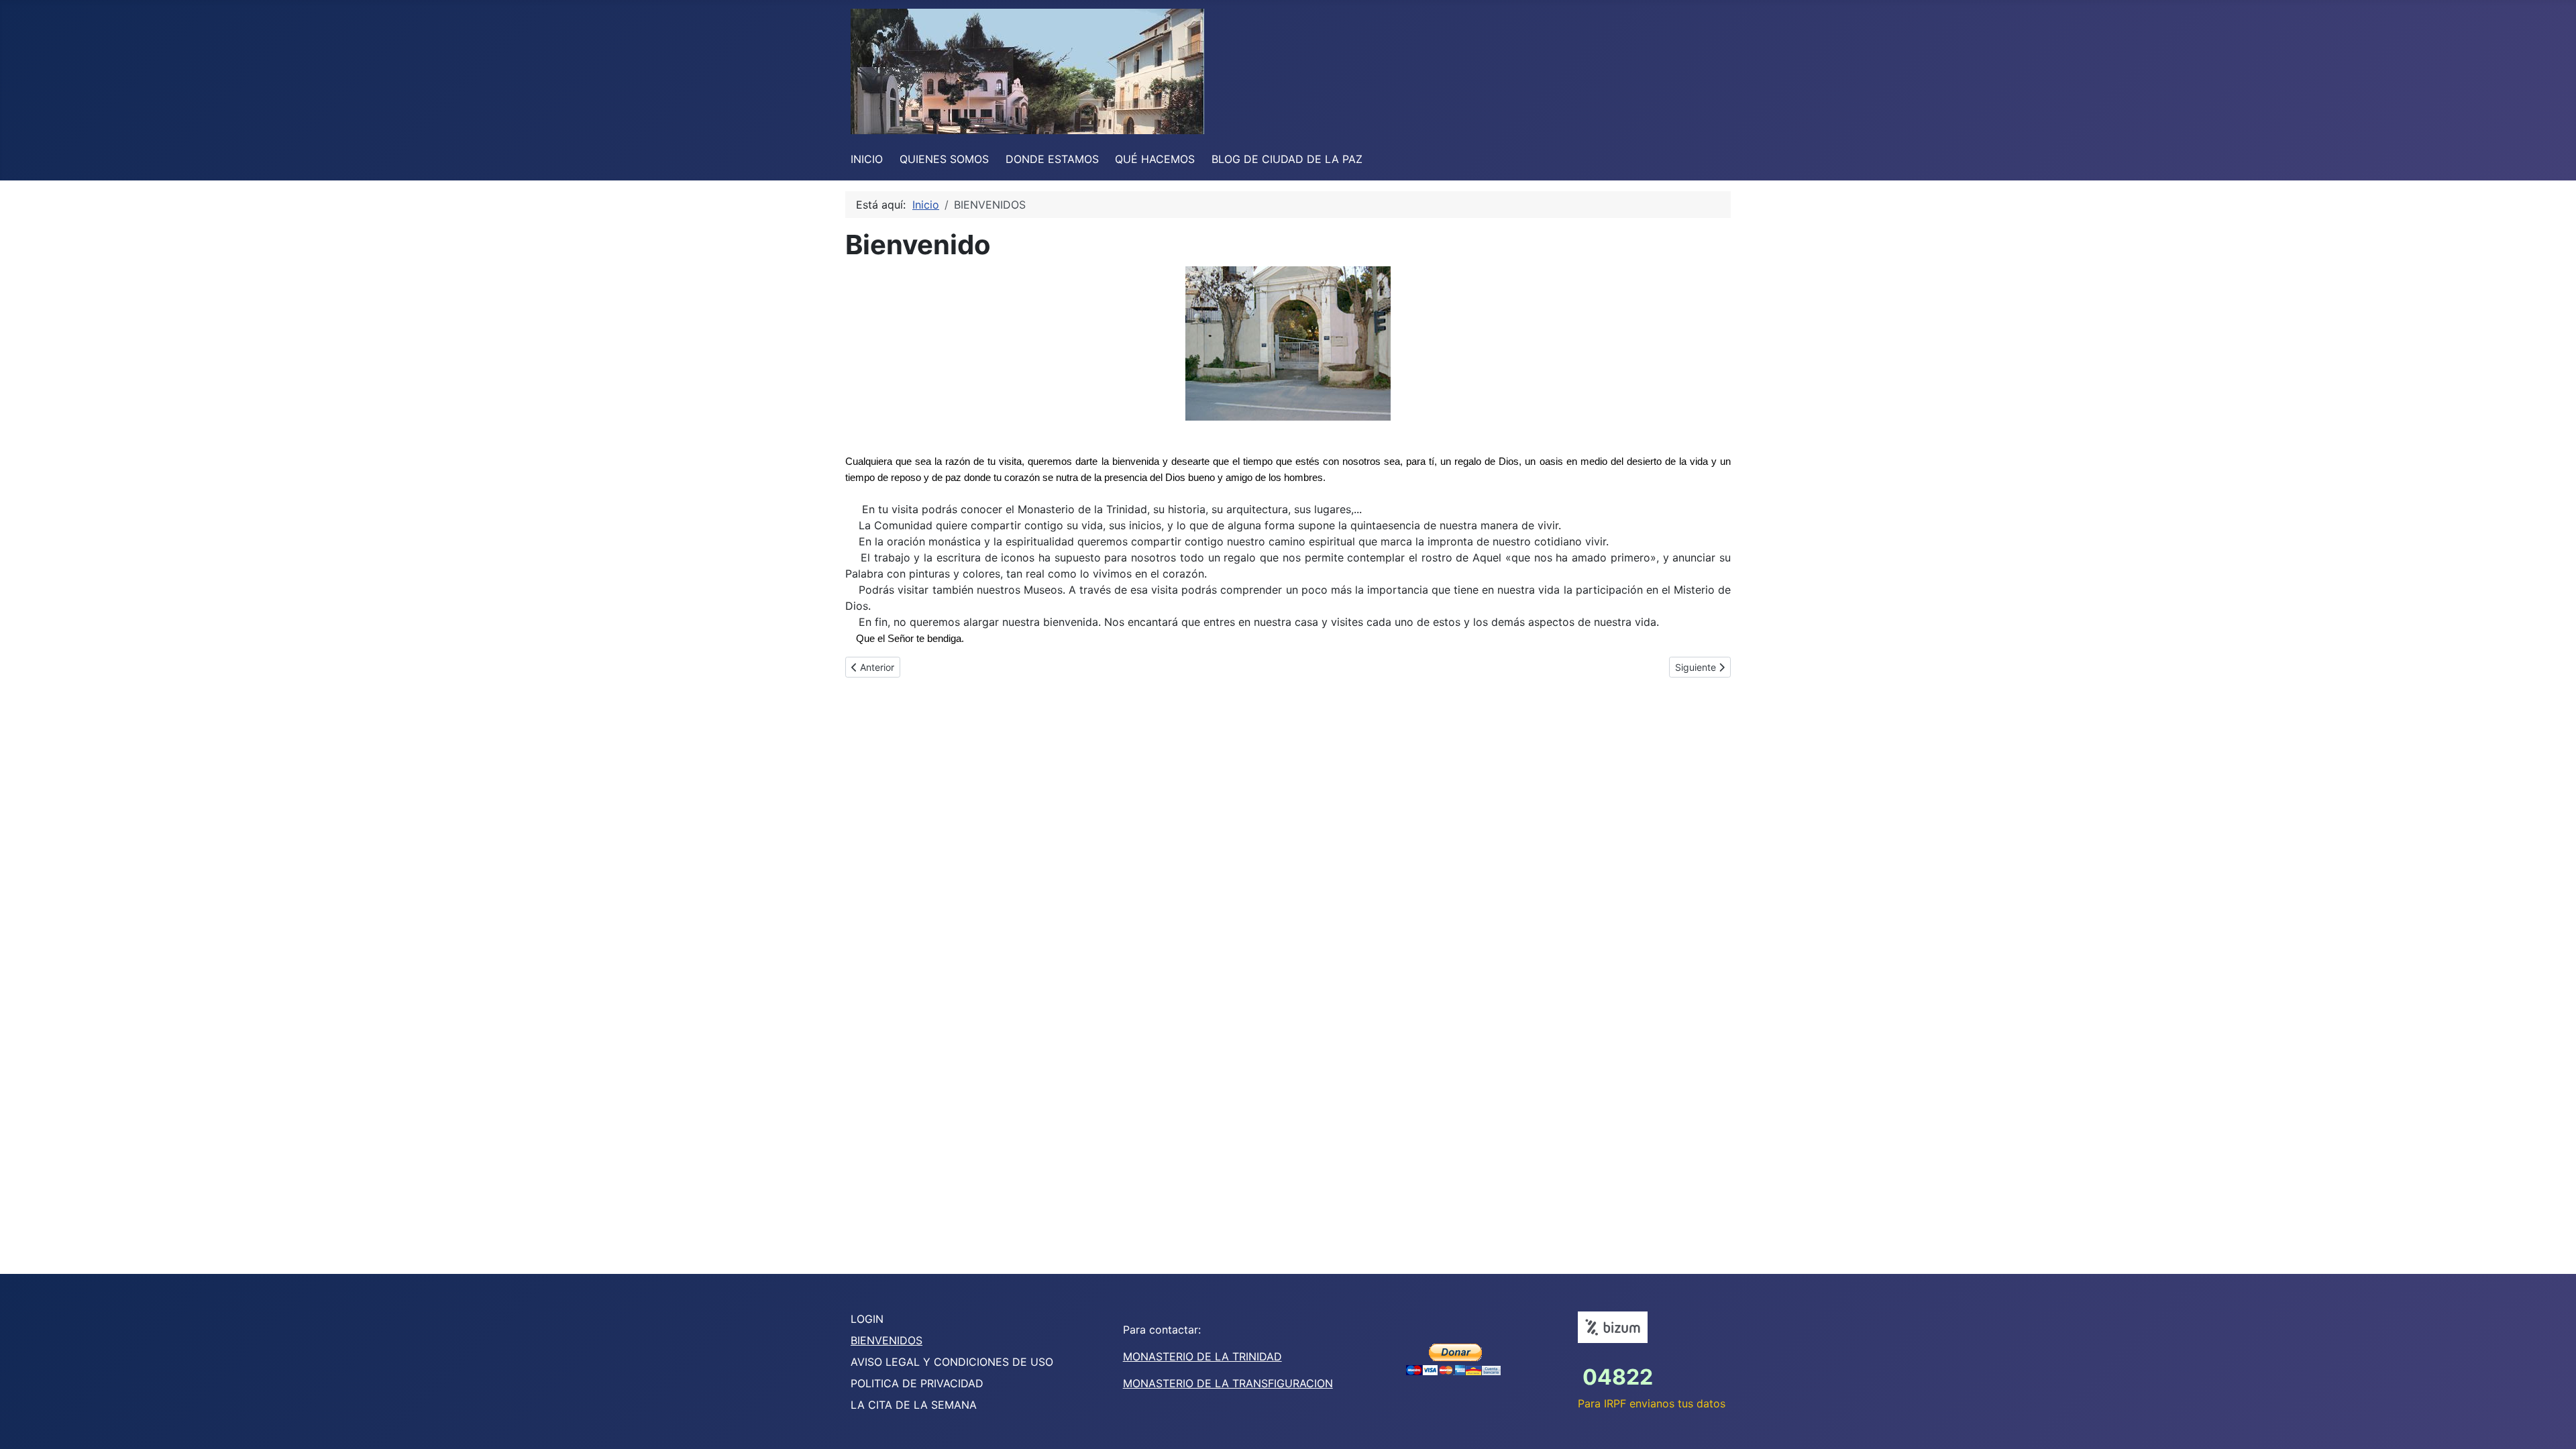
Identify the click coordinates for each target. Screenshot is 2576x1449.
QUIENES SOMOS (944, 159)
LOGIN (867, 1319)
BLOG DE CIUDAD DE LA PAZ (1287, 159)
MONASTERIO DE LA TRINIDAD (1202, 1356)
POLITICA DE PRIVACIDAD (917, 1383)
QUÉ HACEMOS (1155, 159)
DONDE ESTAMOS (1052, 159)
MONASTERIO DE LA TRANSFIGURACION (1228, 1383)
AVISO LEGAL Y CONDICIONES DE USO (952, 1362)
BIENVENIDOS (887, 1340)
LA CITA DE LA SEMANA (914, 1405)
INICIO (867, 159)
